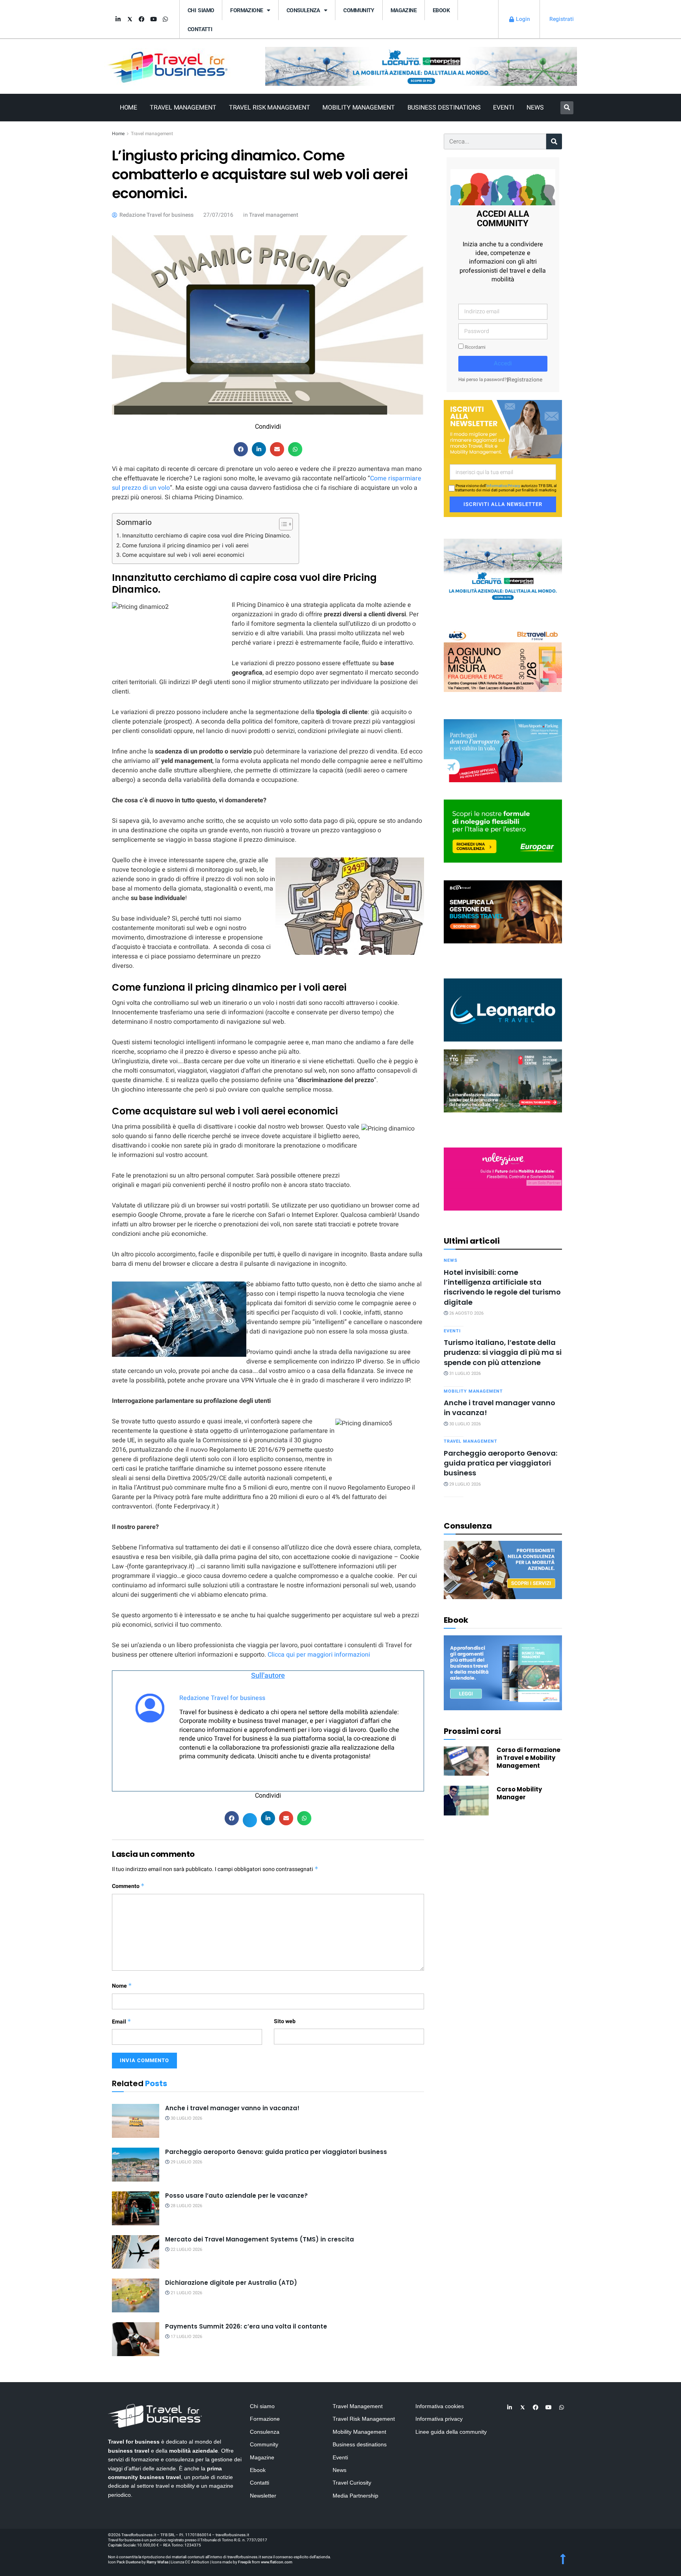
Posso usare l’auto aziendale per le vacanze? (236, 2196)
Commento (128, 1886)
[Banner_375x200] (503, 750)
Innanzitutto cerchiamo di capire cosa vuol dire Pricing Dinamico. (207, 536)
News (535, 108)
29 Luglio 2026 (186, 2162)
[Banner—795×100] (421, 66)
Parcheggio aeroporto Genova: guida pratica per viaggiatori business (276, 2152)
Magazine (404, 10)
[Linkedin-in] (118, 19)
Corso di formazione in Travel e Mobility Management (528, 1758)
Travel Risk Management (270, 108)
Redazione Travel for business (222, 1698)
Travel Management (183, 108)
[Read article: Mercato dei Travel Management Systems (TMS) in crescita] (136, 2252)
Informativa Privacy (503, 486)
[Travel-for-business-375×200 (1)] (503, 831)
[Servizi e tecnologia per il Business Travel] (503, 1009)
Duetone (133, 2562)
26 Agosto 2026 (466, 1313)
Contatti (200, 29)
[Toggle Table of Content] (282, 524)
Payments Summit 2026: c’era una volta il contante (246, 2326)
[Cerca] (554, 141)
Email (122, 2022)
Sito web (285, 2021)
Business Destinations (444, 108)
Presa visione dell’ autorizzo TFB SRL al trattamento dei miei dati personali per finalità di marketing (506, 488)
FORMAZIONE (247, 10)
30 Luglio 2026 (186, 2118)
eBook (441, 10)
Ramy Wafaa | (158, 2562)
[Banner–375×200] (503, 570)
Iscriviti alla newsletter (503, 504)
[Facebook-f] (141, 19)
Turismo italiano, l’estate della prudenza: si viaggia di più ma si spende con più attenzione (503, 1352)
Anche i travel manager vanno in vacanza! (232, 2108)
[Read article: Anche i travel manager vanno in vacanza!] (136, 2121)
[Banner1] (503, 911)
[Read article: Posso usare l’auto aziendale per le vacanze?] (136, 2208)
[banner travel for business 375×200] (503, 1178)
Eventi (503, 108)
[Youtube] (153, 19)
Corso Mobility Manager (519, 1793)
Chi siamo (201, 10)
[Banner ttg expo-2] (503, 1080)
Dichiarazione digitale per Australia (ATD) (231, 2283)
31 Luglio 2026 (464, 1374)
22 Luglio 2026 (186, 2250)
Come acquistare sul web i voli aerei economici (183, 555)
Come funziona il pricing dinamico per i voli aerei (185, 546)
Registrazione (525, 380)
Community (359, 10)
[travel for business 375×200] (503, 660)
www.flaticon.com (277, 2562)
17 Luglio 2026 (186, 2337)
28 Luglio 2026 (186, 2206)
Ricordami (474, 347)
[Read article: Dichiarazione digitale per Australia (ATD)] (136, 2295)
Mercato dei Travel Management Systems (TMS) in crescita (260, 2239)
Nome (122, 1986)
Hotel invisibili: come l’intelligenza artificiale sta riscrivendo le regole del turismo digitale (502, 1287)
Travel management (152, 134)
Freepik (245, 2562)
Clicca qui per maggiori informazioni (319, 1655)
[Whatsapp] (165, 19)
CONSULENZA (303, 10)
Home (129, 108)
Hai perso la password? (483, 380)
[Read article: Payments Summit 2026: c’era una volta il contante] (136, 2339)
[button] (567, 108)
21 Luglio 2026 (186, 2293)
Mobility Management (358, 108)
